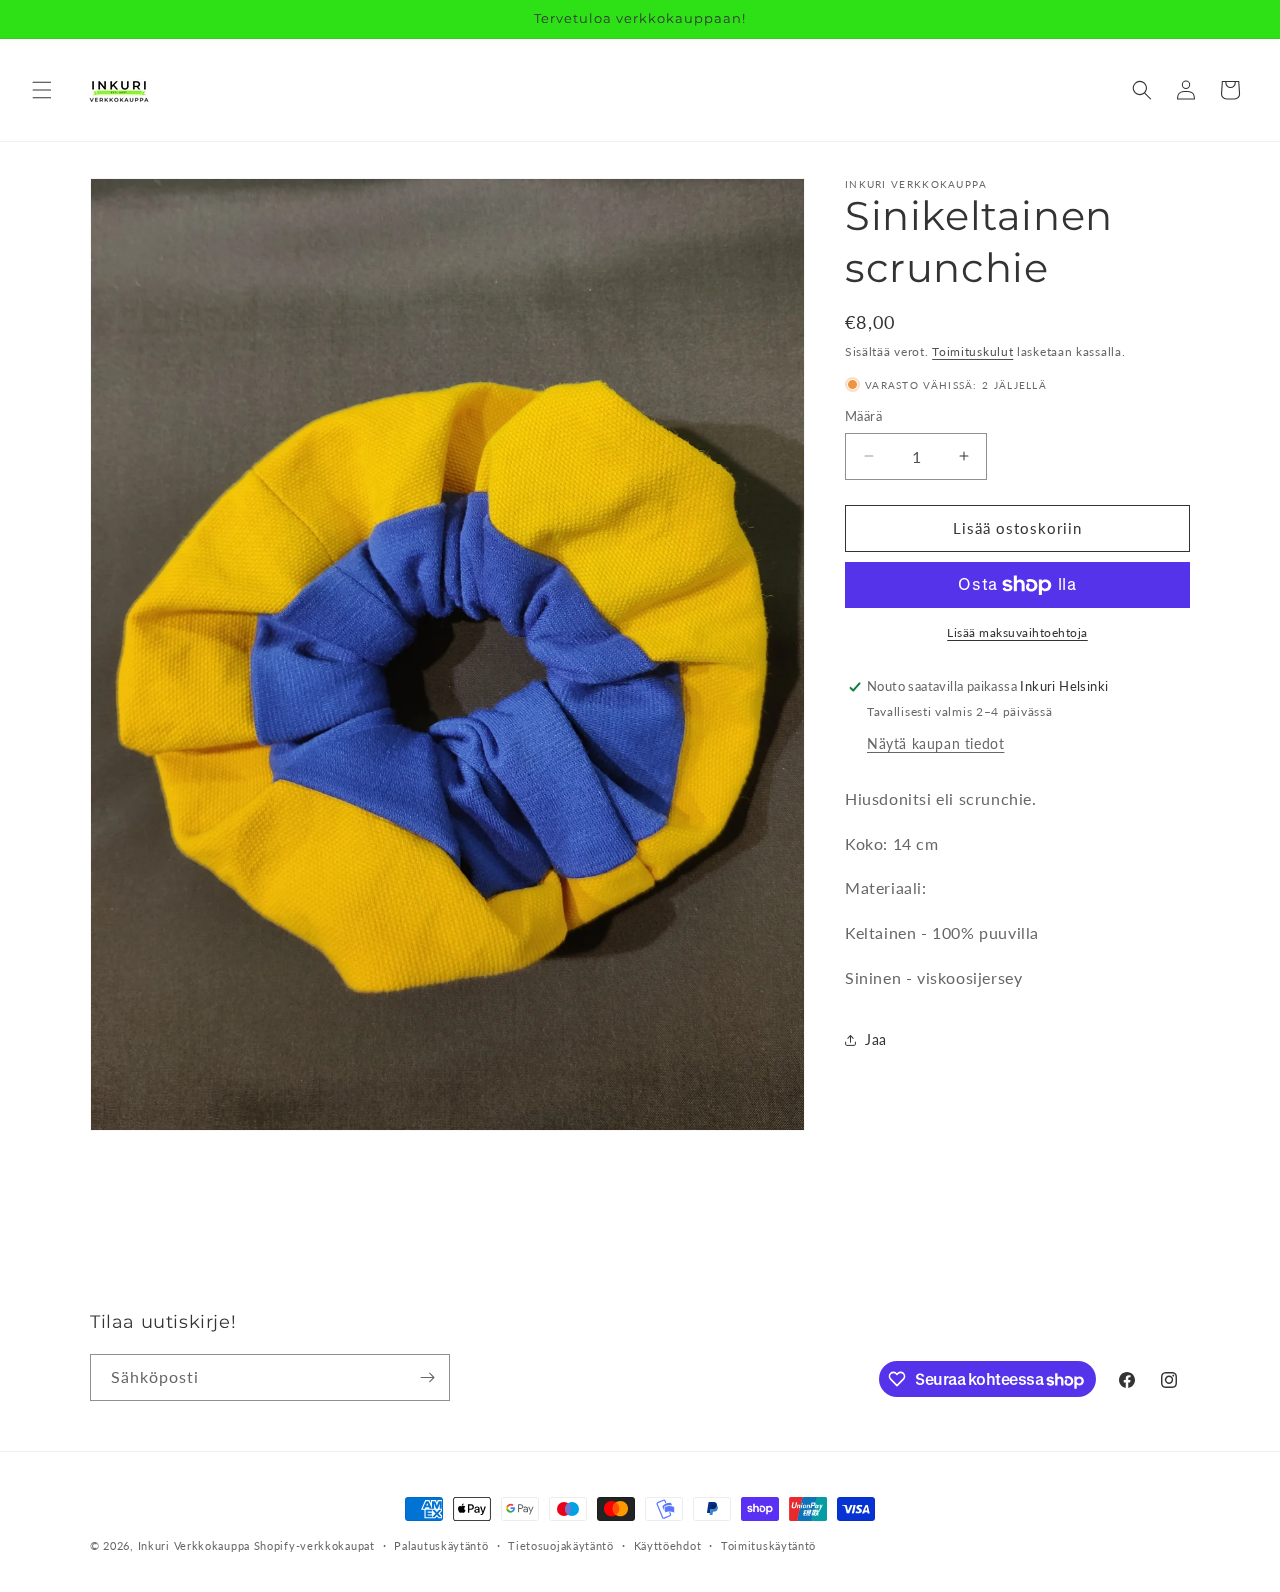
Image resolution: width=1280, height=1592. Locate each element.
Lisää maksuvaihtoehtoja (1017, 632)
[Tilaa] (427, 1377)
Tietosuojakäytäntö (561, 1545)
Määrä (863, 416)
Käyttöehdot (668, 1545)
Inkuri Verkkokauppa (194, 1545)
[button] (42, 90)
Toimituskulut (972, 351)
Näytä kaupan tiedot (935, 743)
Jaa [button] (876, 1039)
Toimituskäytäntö (768, 1545)
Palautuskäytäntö (441, 1545)
